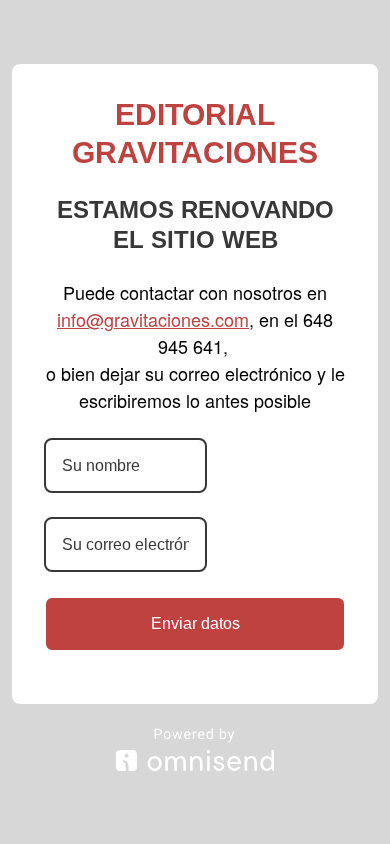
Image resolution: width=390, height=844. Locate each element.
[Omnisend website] (195, 749)
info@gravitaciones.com (153, 319)
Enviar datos (195, 623)
